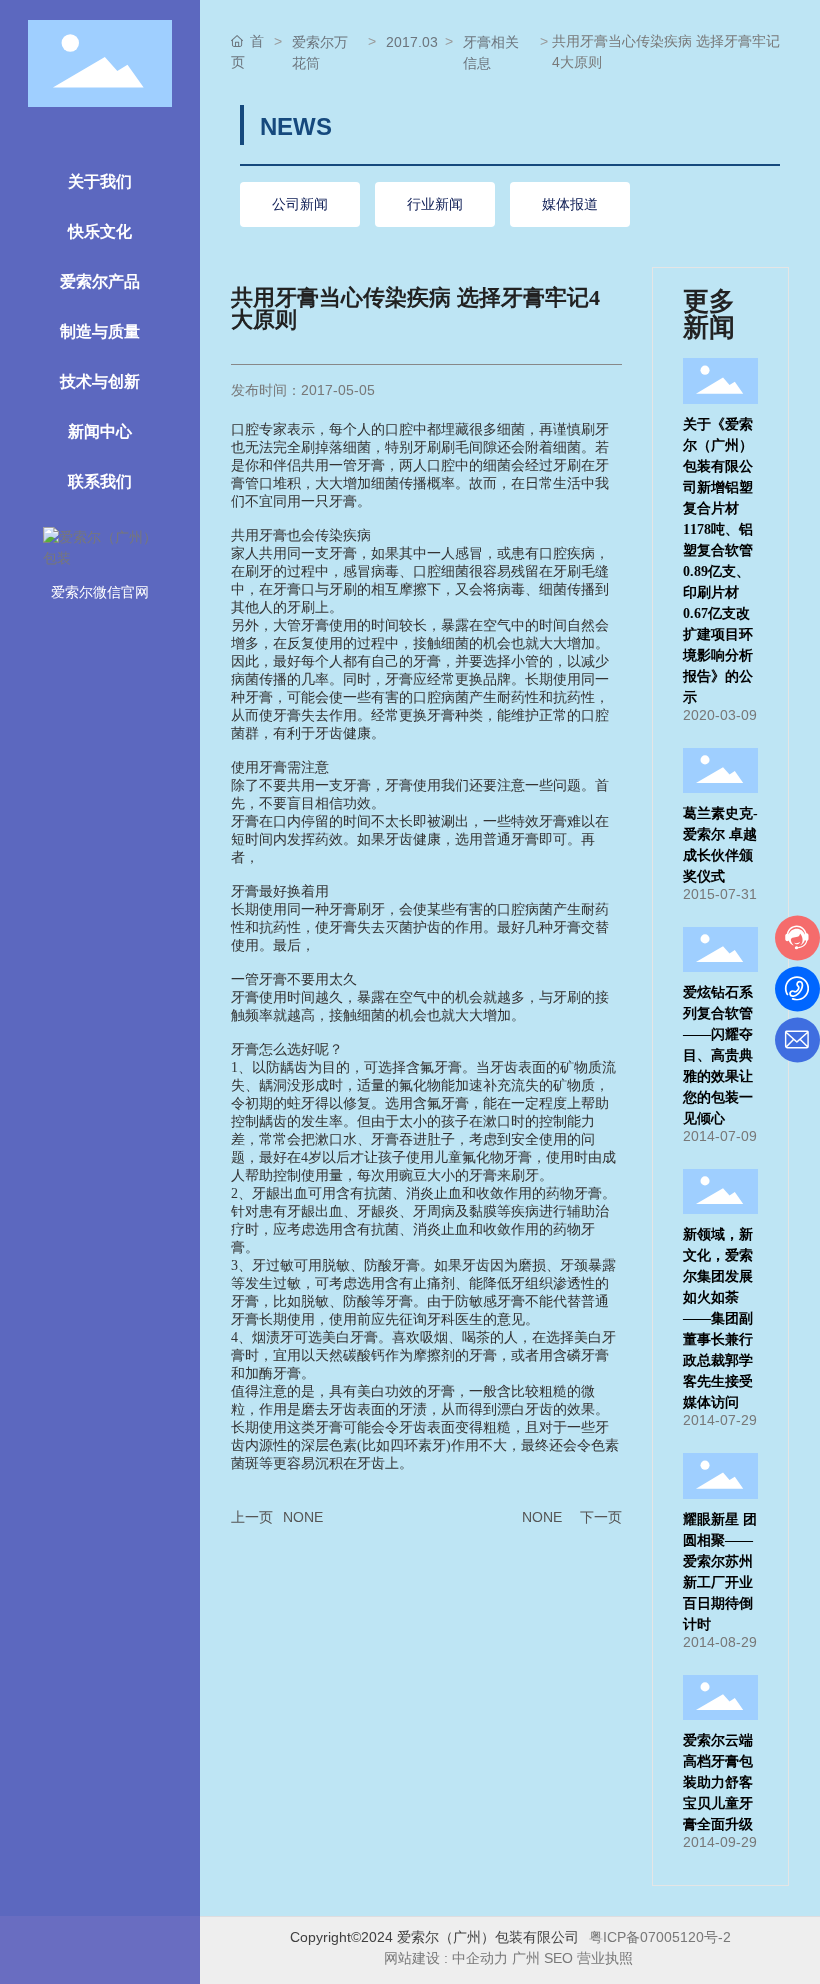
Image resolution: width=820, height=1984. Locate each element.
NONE (303, 1517)
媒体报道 (570, 204)
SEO (558, 1958)
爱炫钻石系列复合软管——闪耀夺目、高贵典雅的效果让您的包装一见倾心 (718, 1055)
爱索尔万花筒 (320, 52)
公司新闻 (300, 204)
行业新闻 (435, 204)
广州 (526, 1958)
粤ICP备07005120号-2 (660, 1937)
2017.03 (412, 42)
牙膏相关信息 (491, 52)
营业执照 (607, 1958)
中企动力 (480, 1958)
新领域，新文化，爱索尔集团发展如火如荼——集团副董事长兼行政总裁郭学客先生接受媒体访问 (718, 1318)
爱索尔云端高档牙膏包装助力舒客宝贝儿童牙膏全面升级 (718, 1782)
